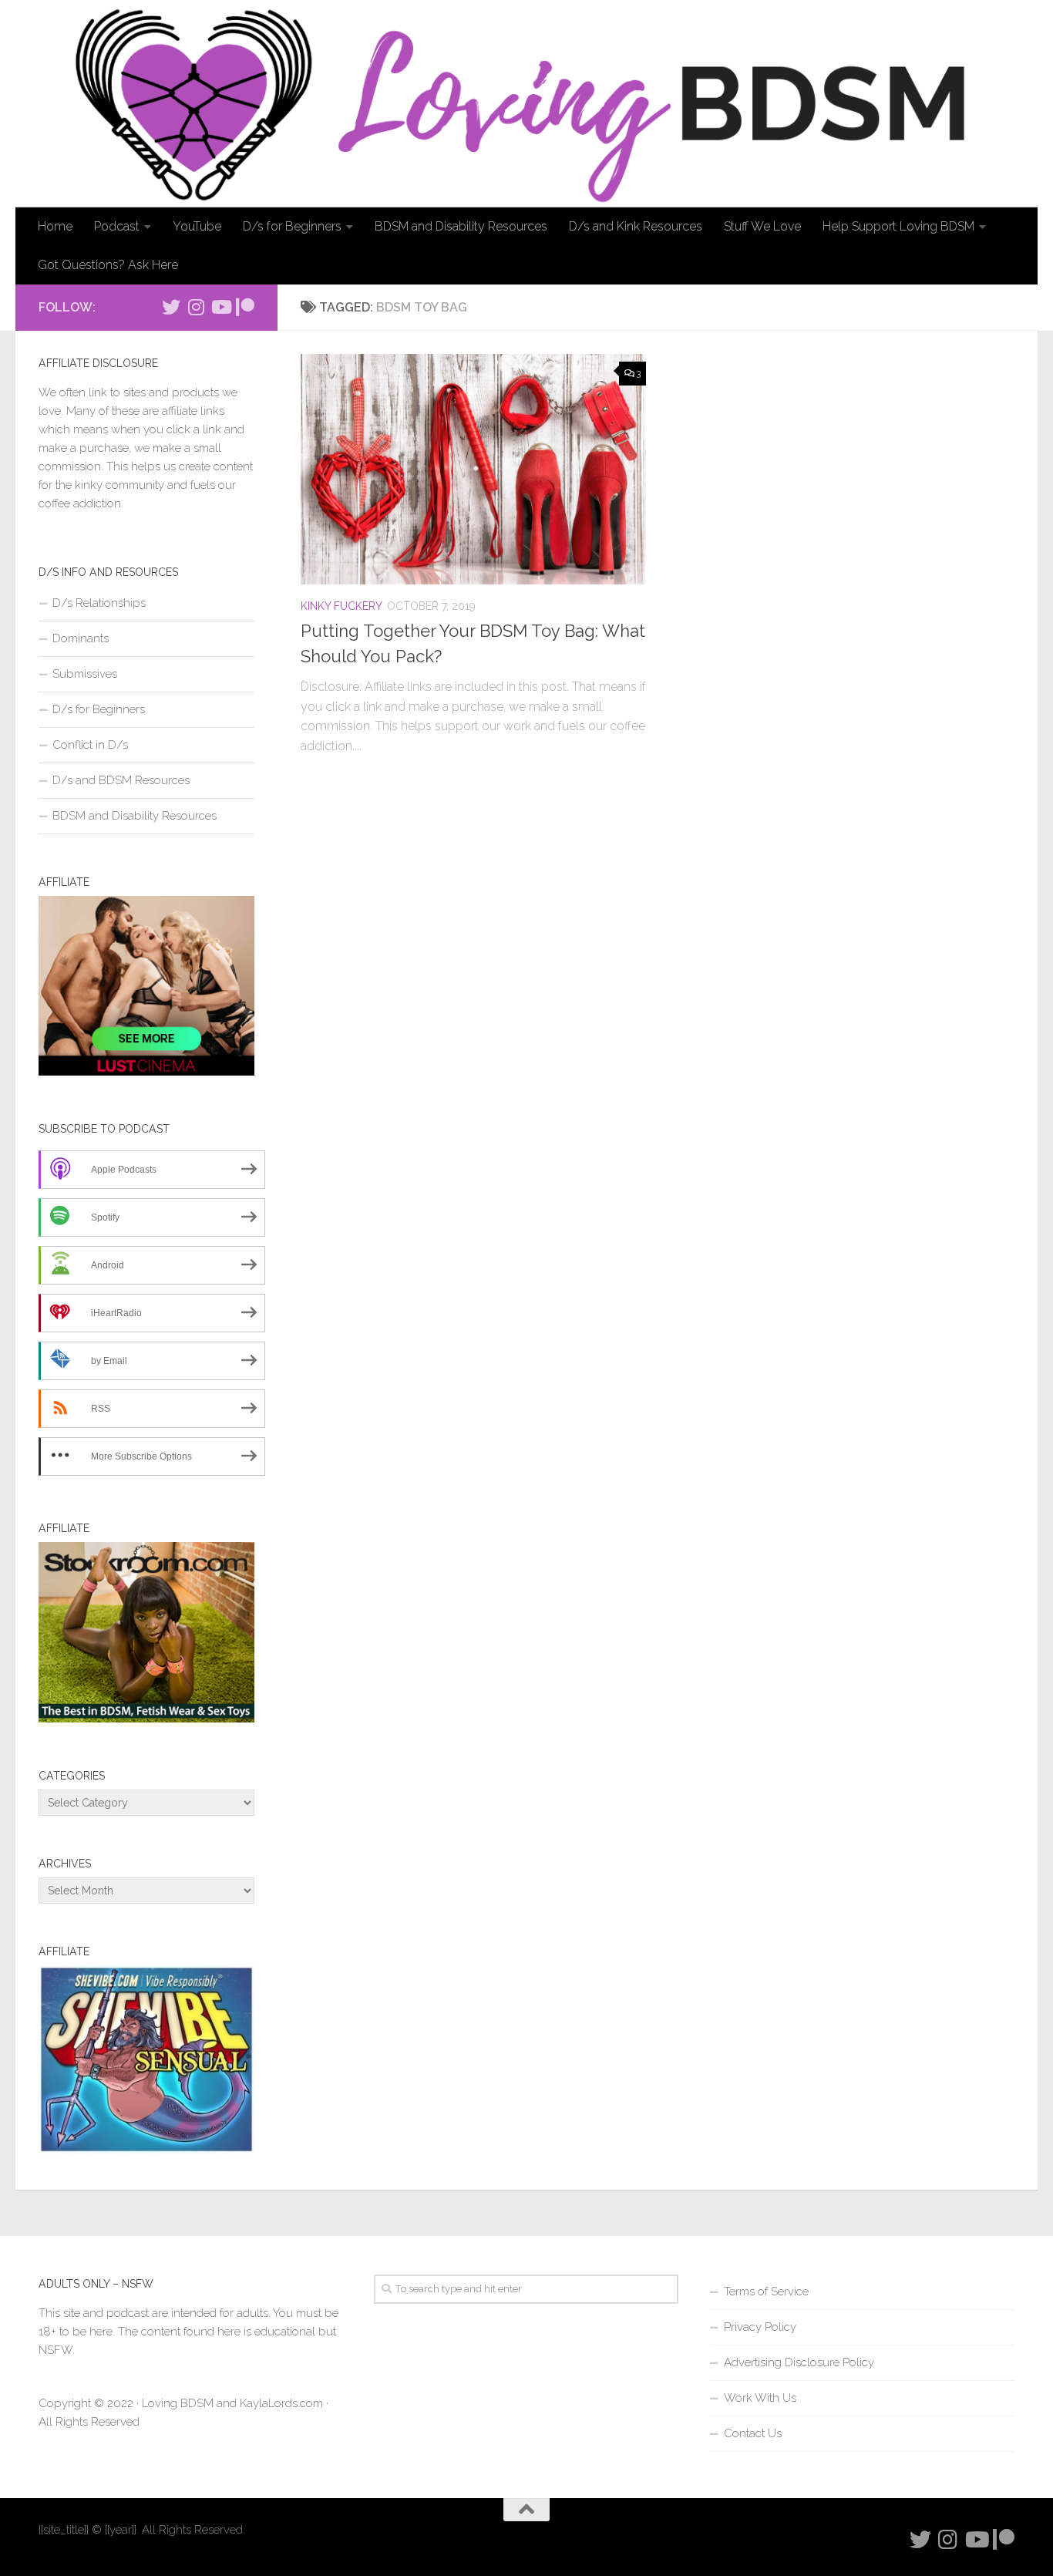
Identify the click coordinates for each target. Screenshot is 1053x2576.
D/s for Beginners (292, 226)
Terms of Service (766, 2291)
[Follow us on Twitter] (171, 307)
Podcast (117, 226)
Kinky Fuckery (341, 606)
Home (55, 226)
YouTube (197, 226)
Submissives (85, 674)
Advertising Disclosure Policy (799, 2362)
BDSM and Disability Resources (461, 226)
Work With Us (760, 2398)
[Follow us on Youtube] (220, 307)
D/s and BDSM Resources (121, 780)
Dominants (81, 638)
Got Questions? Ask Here (108, 265)
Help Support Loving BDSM (898, 226)
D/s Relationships (99, 603)
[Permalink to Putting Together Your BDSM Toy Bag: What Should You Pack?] (473, 469)
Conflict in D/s (90, 745)
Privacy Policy (760, 2327)
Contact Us (753, 2433)
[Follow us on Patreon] (245, 307)
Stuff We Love (762, 226)
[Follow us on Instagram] (196, 307)
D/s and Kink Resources (636, 226)
